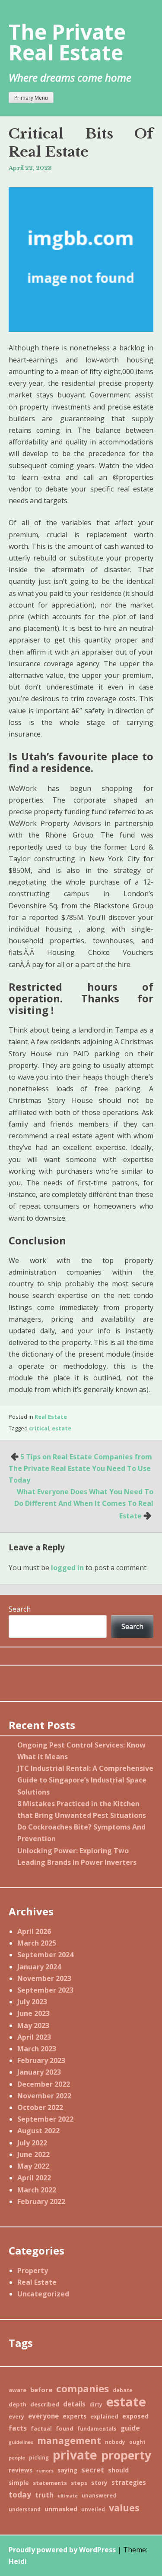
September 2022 (45, 2119)
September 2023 (45, 1990)
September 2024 (45, 1955)
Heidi (18, 2561)
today (20, 2494)
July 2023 (32, 2002)
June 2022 (33, 2154)
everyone (43, 2416)
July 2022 (32, 2143)
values (124, 2508)
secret (93, 2470)
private (75, 2455)
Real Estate (51, 1417)
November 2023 (44, 1978)
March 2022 (37, 2190)
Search (20, 1609)
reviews (21, 2470)
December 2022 (44, 2084)
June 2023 (33, 2013)
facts (18, 2428)
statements (50, 2483)
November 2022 (44, 2096)
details (74, 2404)
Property (33, 2271)
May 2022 (33, 2166)
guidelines (21, 2442)
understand (25, 2509)
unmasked (61, 2509)
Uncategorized (43, 2294)
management (69, 2440)
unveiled (93, 2509)
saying (67, 2470)
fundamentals (97, 2428)
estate (62, 1428)
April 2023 (34, 2037)
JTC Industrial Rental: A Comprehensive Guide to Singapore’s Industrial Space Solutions (85, 1780)
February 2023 (41, 2060)
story (99, 2483)
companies (83, 2389)
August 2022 (38, 2131)
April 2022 (34, 2178)
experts (75, 2416)
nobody (115, 2442)
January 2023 (39, 2072)
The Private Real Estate (67, 42)
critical (39, 1428)
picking (39, 2457)
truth (44, 2495)
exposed (135, 2416)
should (118, 2470)
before (41, 2390)
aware (17, 2390)
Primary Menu (31, 98)
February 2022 (41, 2201)
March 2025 (37, 1943)
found (65, 2428)
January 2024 (39, 1967)
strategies (129, 2482)
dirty (96, 2404)
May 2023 (33, 2025)
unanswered (99, 2495)
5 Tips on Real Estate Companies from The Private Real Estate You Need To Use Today (80, 1468)
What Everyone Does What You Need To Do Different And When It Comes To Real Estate (84, 1504)
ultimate (68, 2496)
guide (130, 2428)
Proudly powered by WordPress (62, 2550)
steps (79, 2483)
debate (123, 2390)
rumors (45, 2471)
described (45, 2404)
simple (19, 2483)
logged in (67, 1568)
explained (104, 2416)
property (126, 2455)
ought (137, 2442)
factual (41, 2428)
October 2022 (40, 2107)
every (16, 2416)
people (17, 2458)
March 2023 (37, 2049)
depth (17, 2404)
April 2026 (34, 1931)
